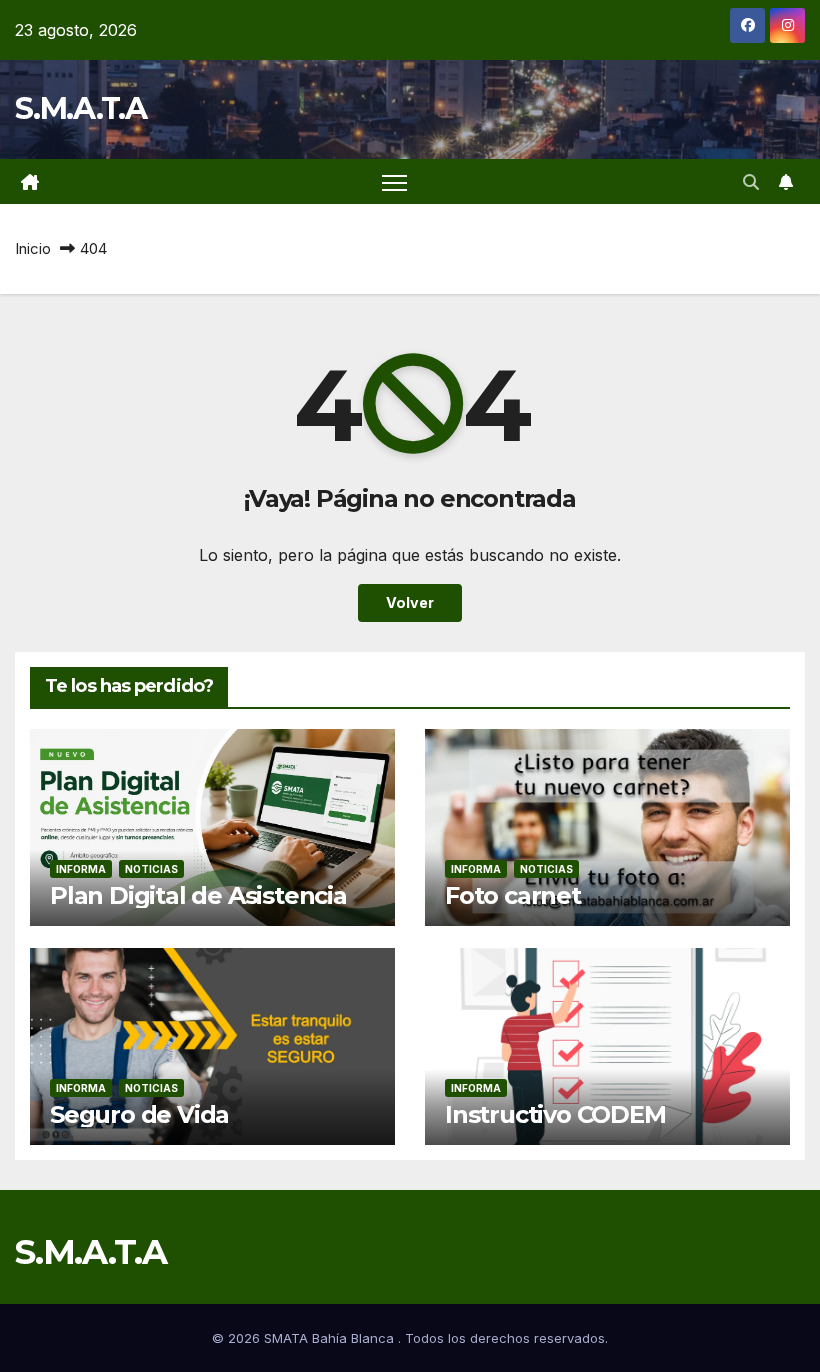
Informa (81, 869)
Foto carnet (513, 895)
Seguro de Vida (139, 1114)
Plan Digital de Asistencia (198, 895)
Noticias (151, 869)
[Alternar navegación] (394, 181)
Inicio (33, 248)
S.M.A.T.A (81, 108)
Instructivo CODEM (555, 1114)
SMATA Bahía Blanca (331, 1338)
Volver (410, 602)
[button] (751, 182)
